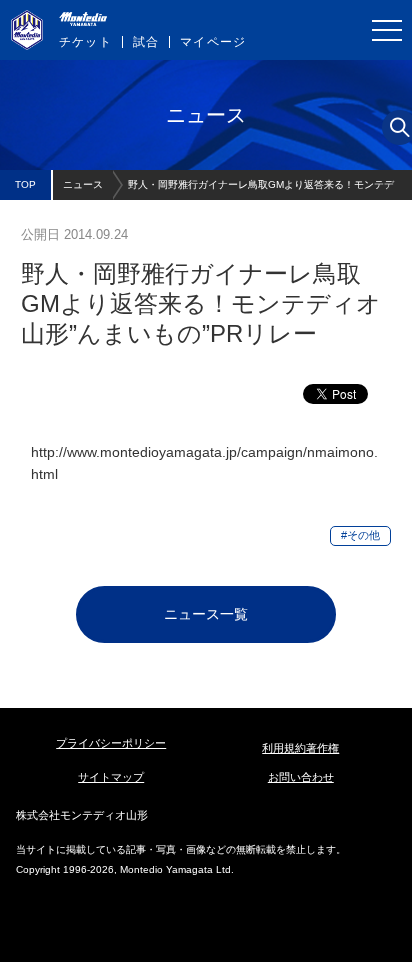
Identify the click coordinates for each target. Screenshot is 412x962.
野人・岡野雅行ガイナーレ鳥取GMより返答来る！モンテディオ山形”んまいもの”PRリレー (261, 189)
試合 (146, 42)
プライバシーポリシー (111, 743)
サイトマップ (111, 777)
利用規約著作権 (300, 748)
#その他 (360, 535)
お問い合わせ (301, 777)
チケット (85, 42)
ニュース (83, 184)
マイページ (213, 42)
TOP (25, 184)
